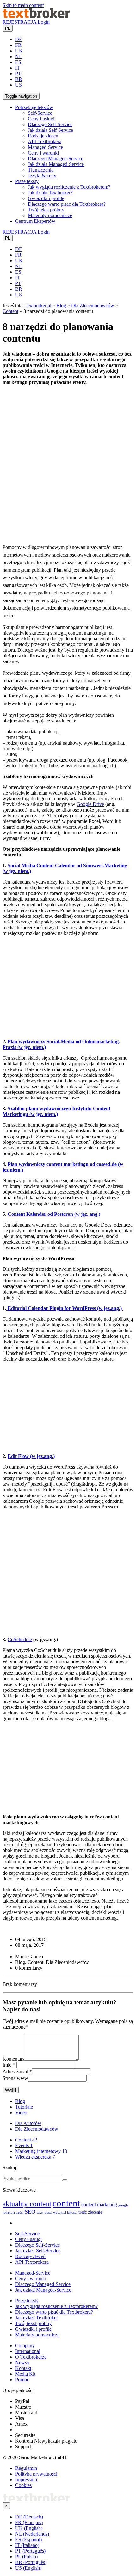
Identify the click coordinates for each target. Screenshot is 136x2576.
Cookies (23, 2485)
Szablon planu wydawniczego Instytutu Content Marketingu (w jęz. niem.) (56, 1111)
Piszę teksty (27, 2301)
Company (25, 2345)
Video (21, 2113)
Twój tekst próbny (46, 210)
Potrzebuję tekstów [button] (34, 107)
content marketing (99, 2205)
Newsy (22, 2363)
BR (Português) (31, 2562)
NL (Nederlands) (32, 2534)
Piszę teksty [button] (27, 181)
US (19, 85)
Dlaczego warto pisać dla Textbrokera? (67, 204)
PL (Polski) (26, 2557)
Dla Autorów (28, 2123)
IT (18, 68)
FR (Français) (29, 2522)
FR (18, 45)
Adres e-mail (15, 2071)
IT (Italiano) (27, 2545)
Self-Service (40, 113)
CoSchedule (20, 1639)
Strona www (15, 2078)
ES (18, 62)
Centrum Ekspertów (35, 221)
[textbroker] (36, 16)
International (28, 2351)
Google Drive (90, 804)
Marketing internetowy (41, 2151)
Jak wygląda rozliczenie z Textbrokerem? (69, 187)
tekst (40, 2212)
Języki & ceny (42, 176)
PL (8, 28)
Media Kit (25, 2374)
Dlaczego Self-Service (50, 124)
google (123, 2205)
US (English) (28, 2568)
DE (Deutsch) (29, 2517)
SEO (30, 2212)
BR (19, 79)
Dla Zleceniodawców (93, 305)
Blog (61, 305)
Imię (7, 2065)
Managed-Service (45, 147)
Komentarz (14, 2059)
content (66, 2203)
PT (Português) (30, 2551)
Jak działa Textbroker (37, 2318)
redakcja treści (13, 2212)
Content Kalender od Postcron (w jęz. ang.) (54, 1214)
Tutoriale (24, 2107)
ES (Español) (28, 2539)
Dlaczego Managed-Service (56, 158)
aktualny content (27, 2204)
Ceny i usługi (41, 119)
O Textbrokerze (31, 2357)
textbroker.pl (39, 305)
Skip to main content (23, 5)
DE (19, 39)
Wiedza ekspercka (35, 2157)
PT (18, 73)
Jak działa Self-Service (50, 130)
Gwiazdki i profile (46, 198)
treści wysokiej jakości (61, 2212)
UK (19, 51)
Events (24, 2145)
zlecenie (95, 2212)
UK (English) (29, 2528)
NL (19, 56)
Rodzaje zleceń (43, 136)
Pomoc (22, 2380)
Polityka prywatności (36, 2474)
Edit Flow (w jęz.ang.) (31, 1456)
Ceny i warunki (43, 153)
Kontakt (23, 2368)
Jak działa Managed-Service (56, 164)
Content (10, 311)
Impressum (26, 2479)
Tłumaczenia (41, 170)
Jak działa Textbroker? (50, 193)
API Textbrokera (45, 141)
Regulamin (26, 2468)
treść (83, 2212)
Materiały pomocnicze (50, 215)
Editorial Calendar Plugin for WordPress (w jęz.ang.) (65, 1308)
